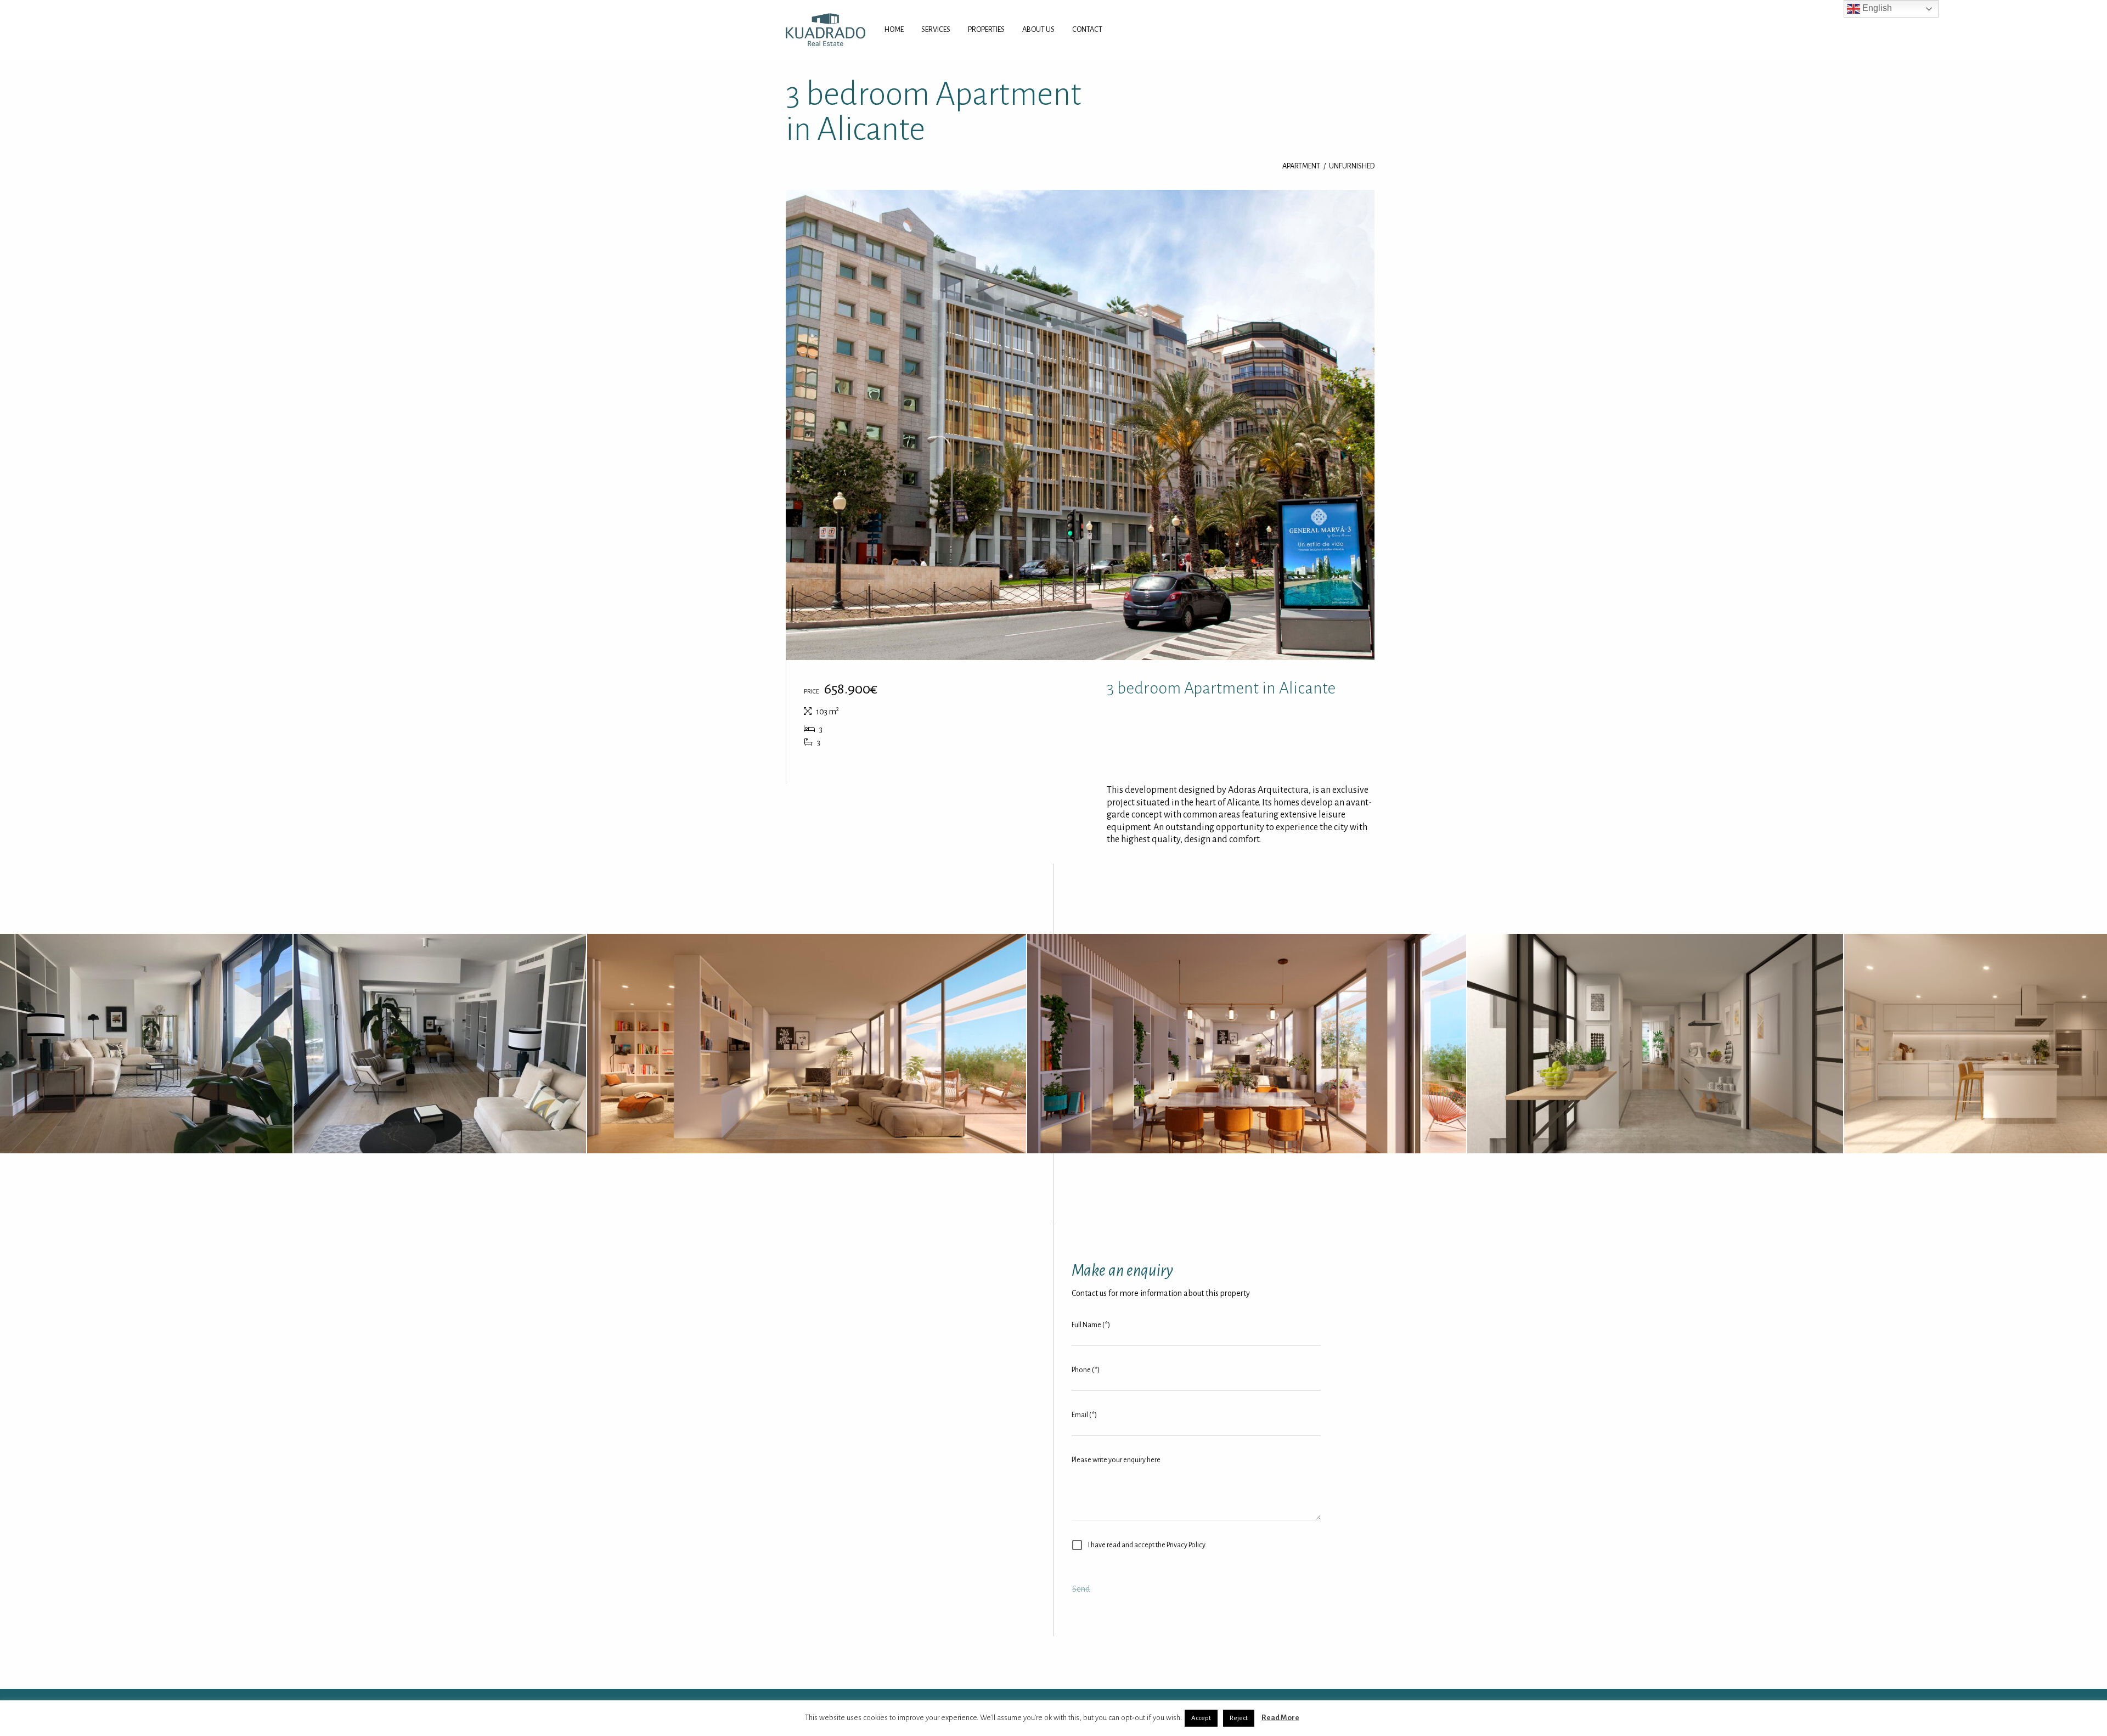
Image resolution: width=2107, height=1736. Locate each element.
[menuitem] (894, 30)
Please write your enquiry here (1116, 1460)
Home (894, 29)
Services (936, 29)
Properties (986, 29)
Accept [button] (1201, 1718)
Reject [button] (1239, 1718)
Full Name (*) (1091, 1325)
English (1876, 8)
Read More (1280, 1718)
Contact (1087, 29)
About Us (1038, 29)
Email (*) (1084, 1415)
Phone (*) (1086, 1370)
